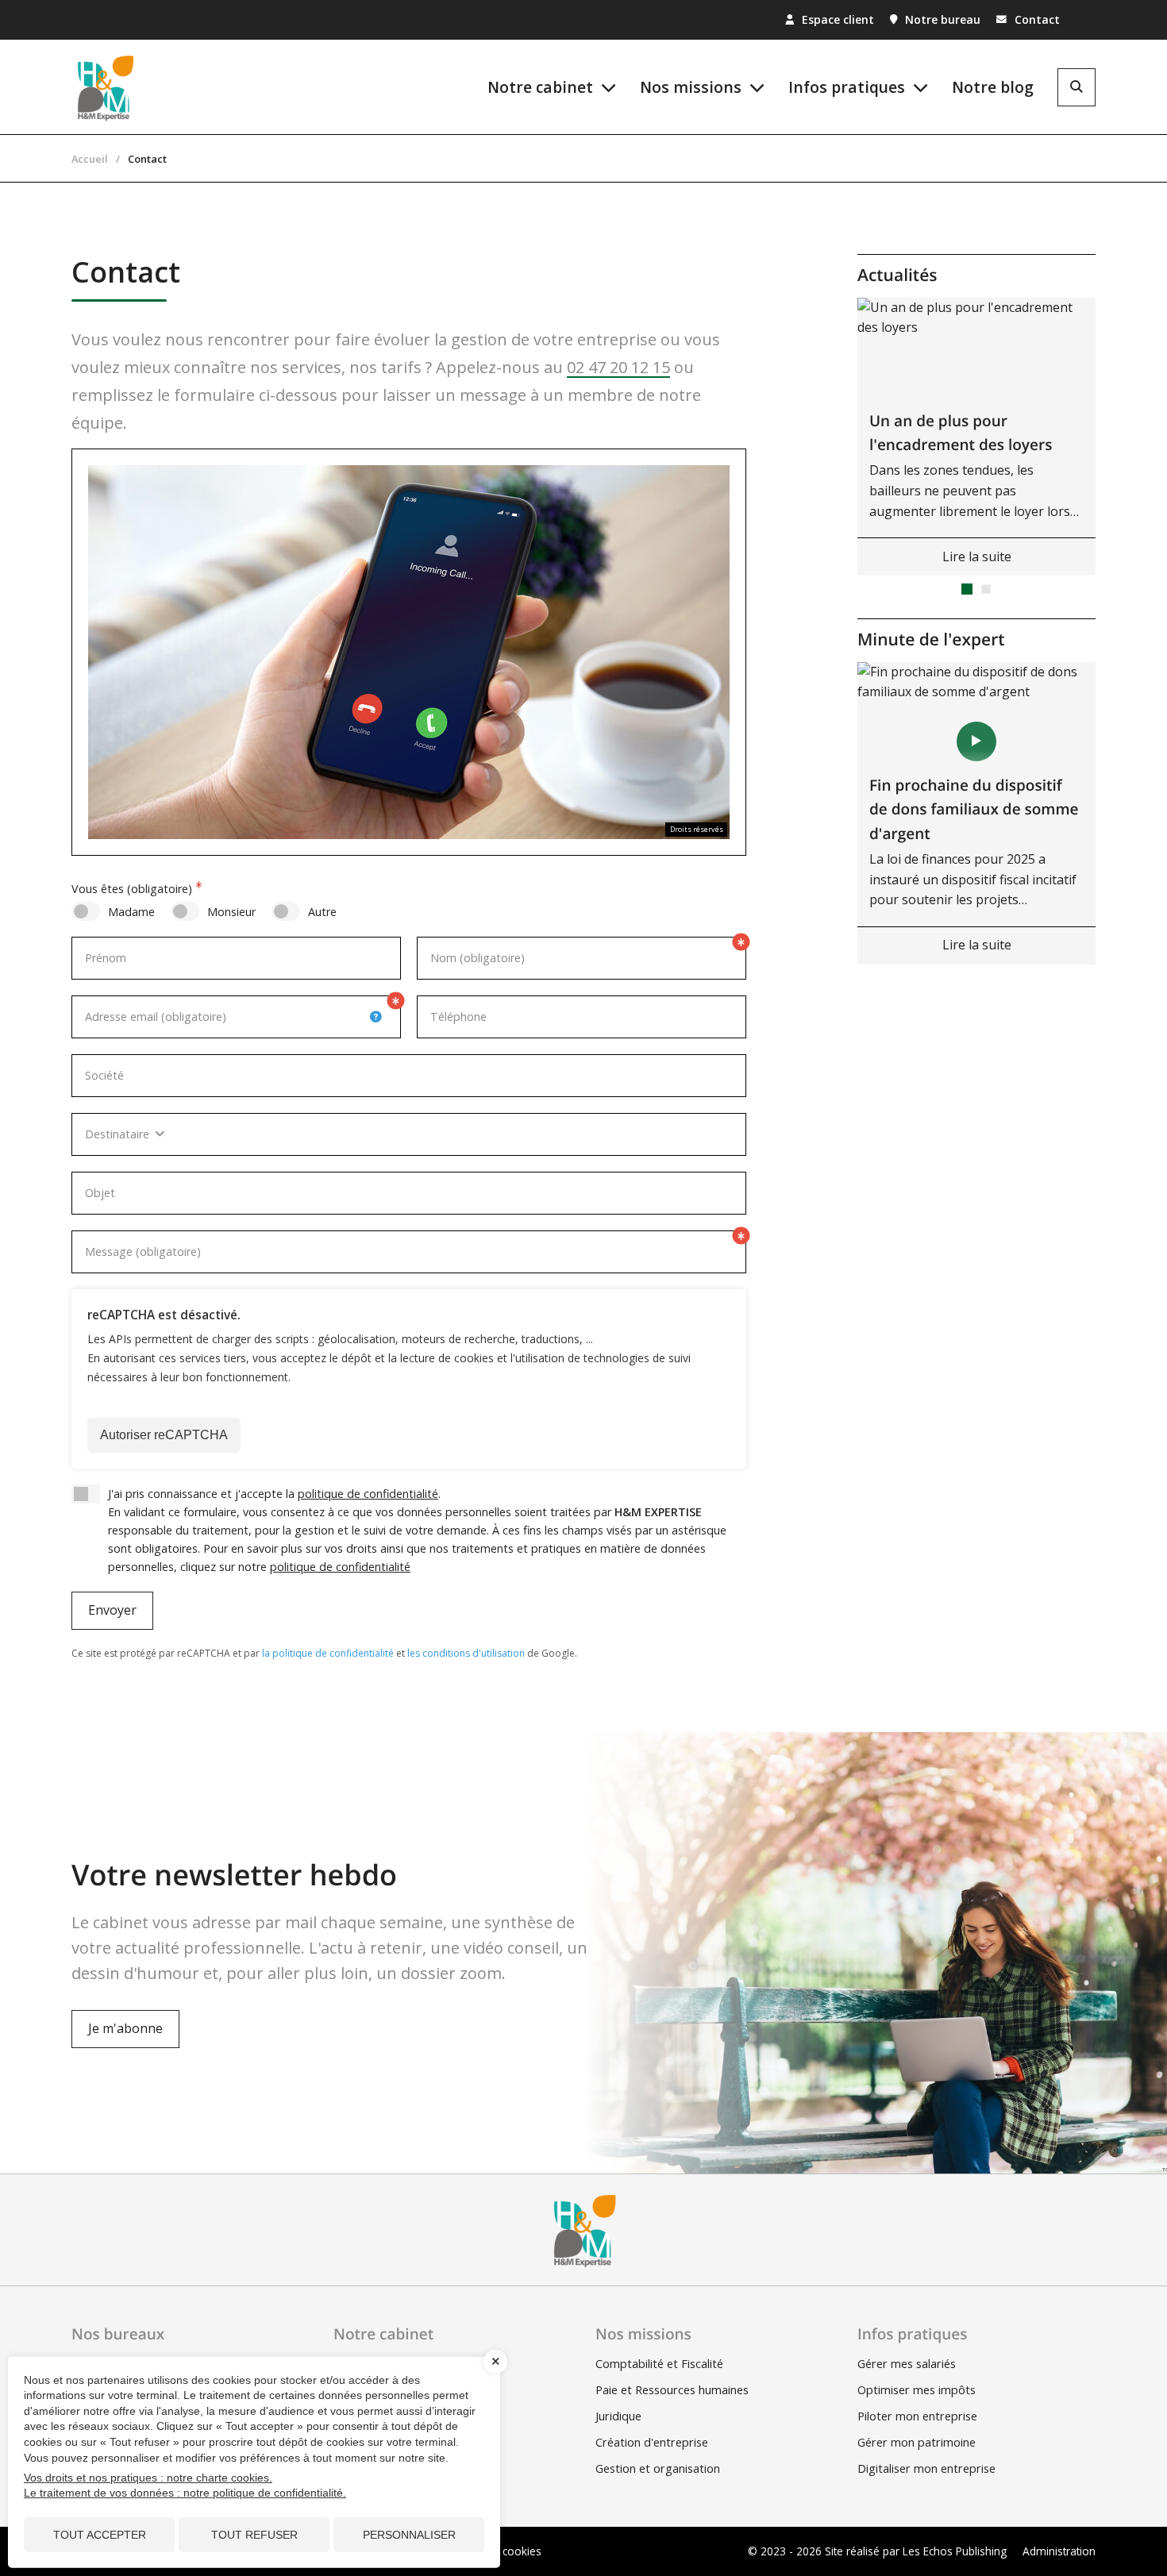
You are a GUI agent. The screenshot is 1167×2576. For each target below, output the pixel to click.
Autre (322, 912)
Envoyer (112, 1610)
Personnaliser (409, 2535)
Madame (131, 912)
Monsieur (231, 912)
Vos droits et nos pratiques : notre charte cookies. (148, 2478)
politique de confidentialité (368, 1494)
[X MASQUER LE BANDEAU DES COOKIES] (495, 2362)
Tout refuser (254, 2535)
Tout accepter (100, 2535)
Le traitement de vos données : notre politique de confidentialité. (185, 2493)
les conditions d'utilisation (466, 1653)
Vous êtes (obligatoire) (132, 889)
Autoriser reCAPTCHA (164, 1435)
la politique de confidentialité (328, 1653)
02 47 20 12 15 (618, 367)
